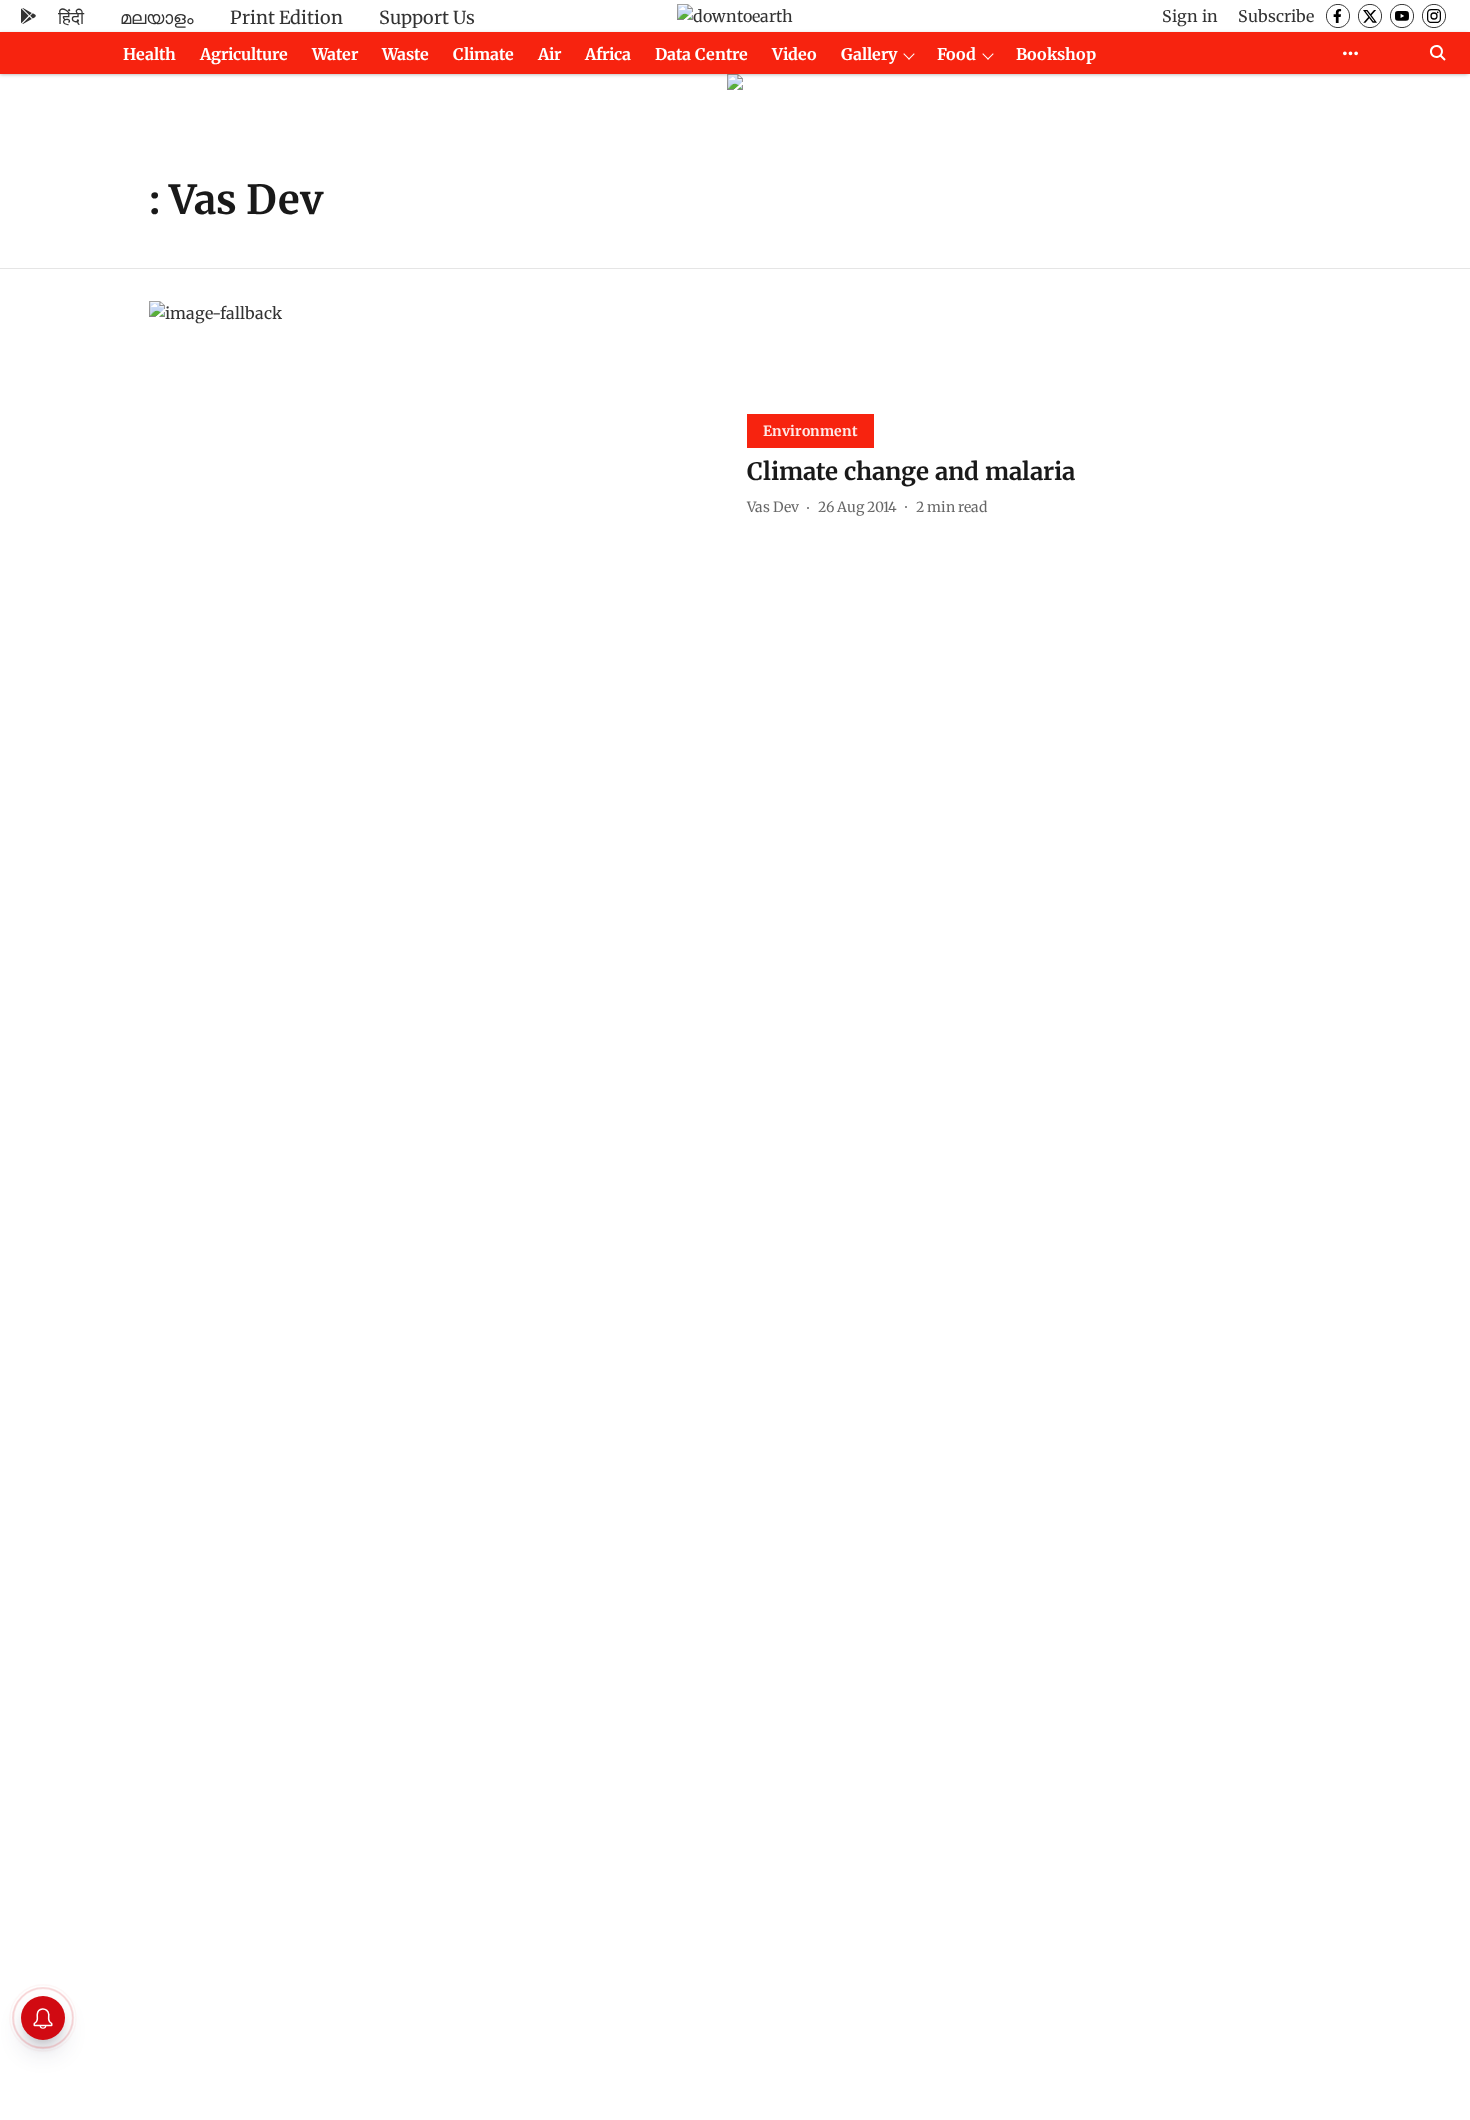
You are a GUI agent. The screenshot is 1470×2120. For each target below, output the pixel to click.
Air (549, 54)
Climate (483, 54)
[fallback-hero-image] (436, 462)
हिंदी (71, 17)
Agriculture (244, 54)
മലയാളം (157, 17)
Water (335, 54)
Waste (405, 54)
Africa (608, 54)
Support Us (427, 17)
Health (149, 54)
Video (794, 54)
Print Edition (286, 17)
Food (956, 54)
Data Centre (701, 54)
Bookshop (1056, 54)
